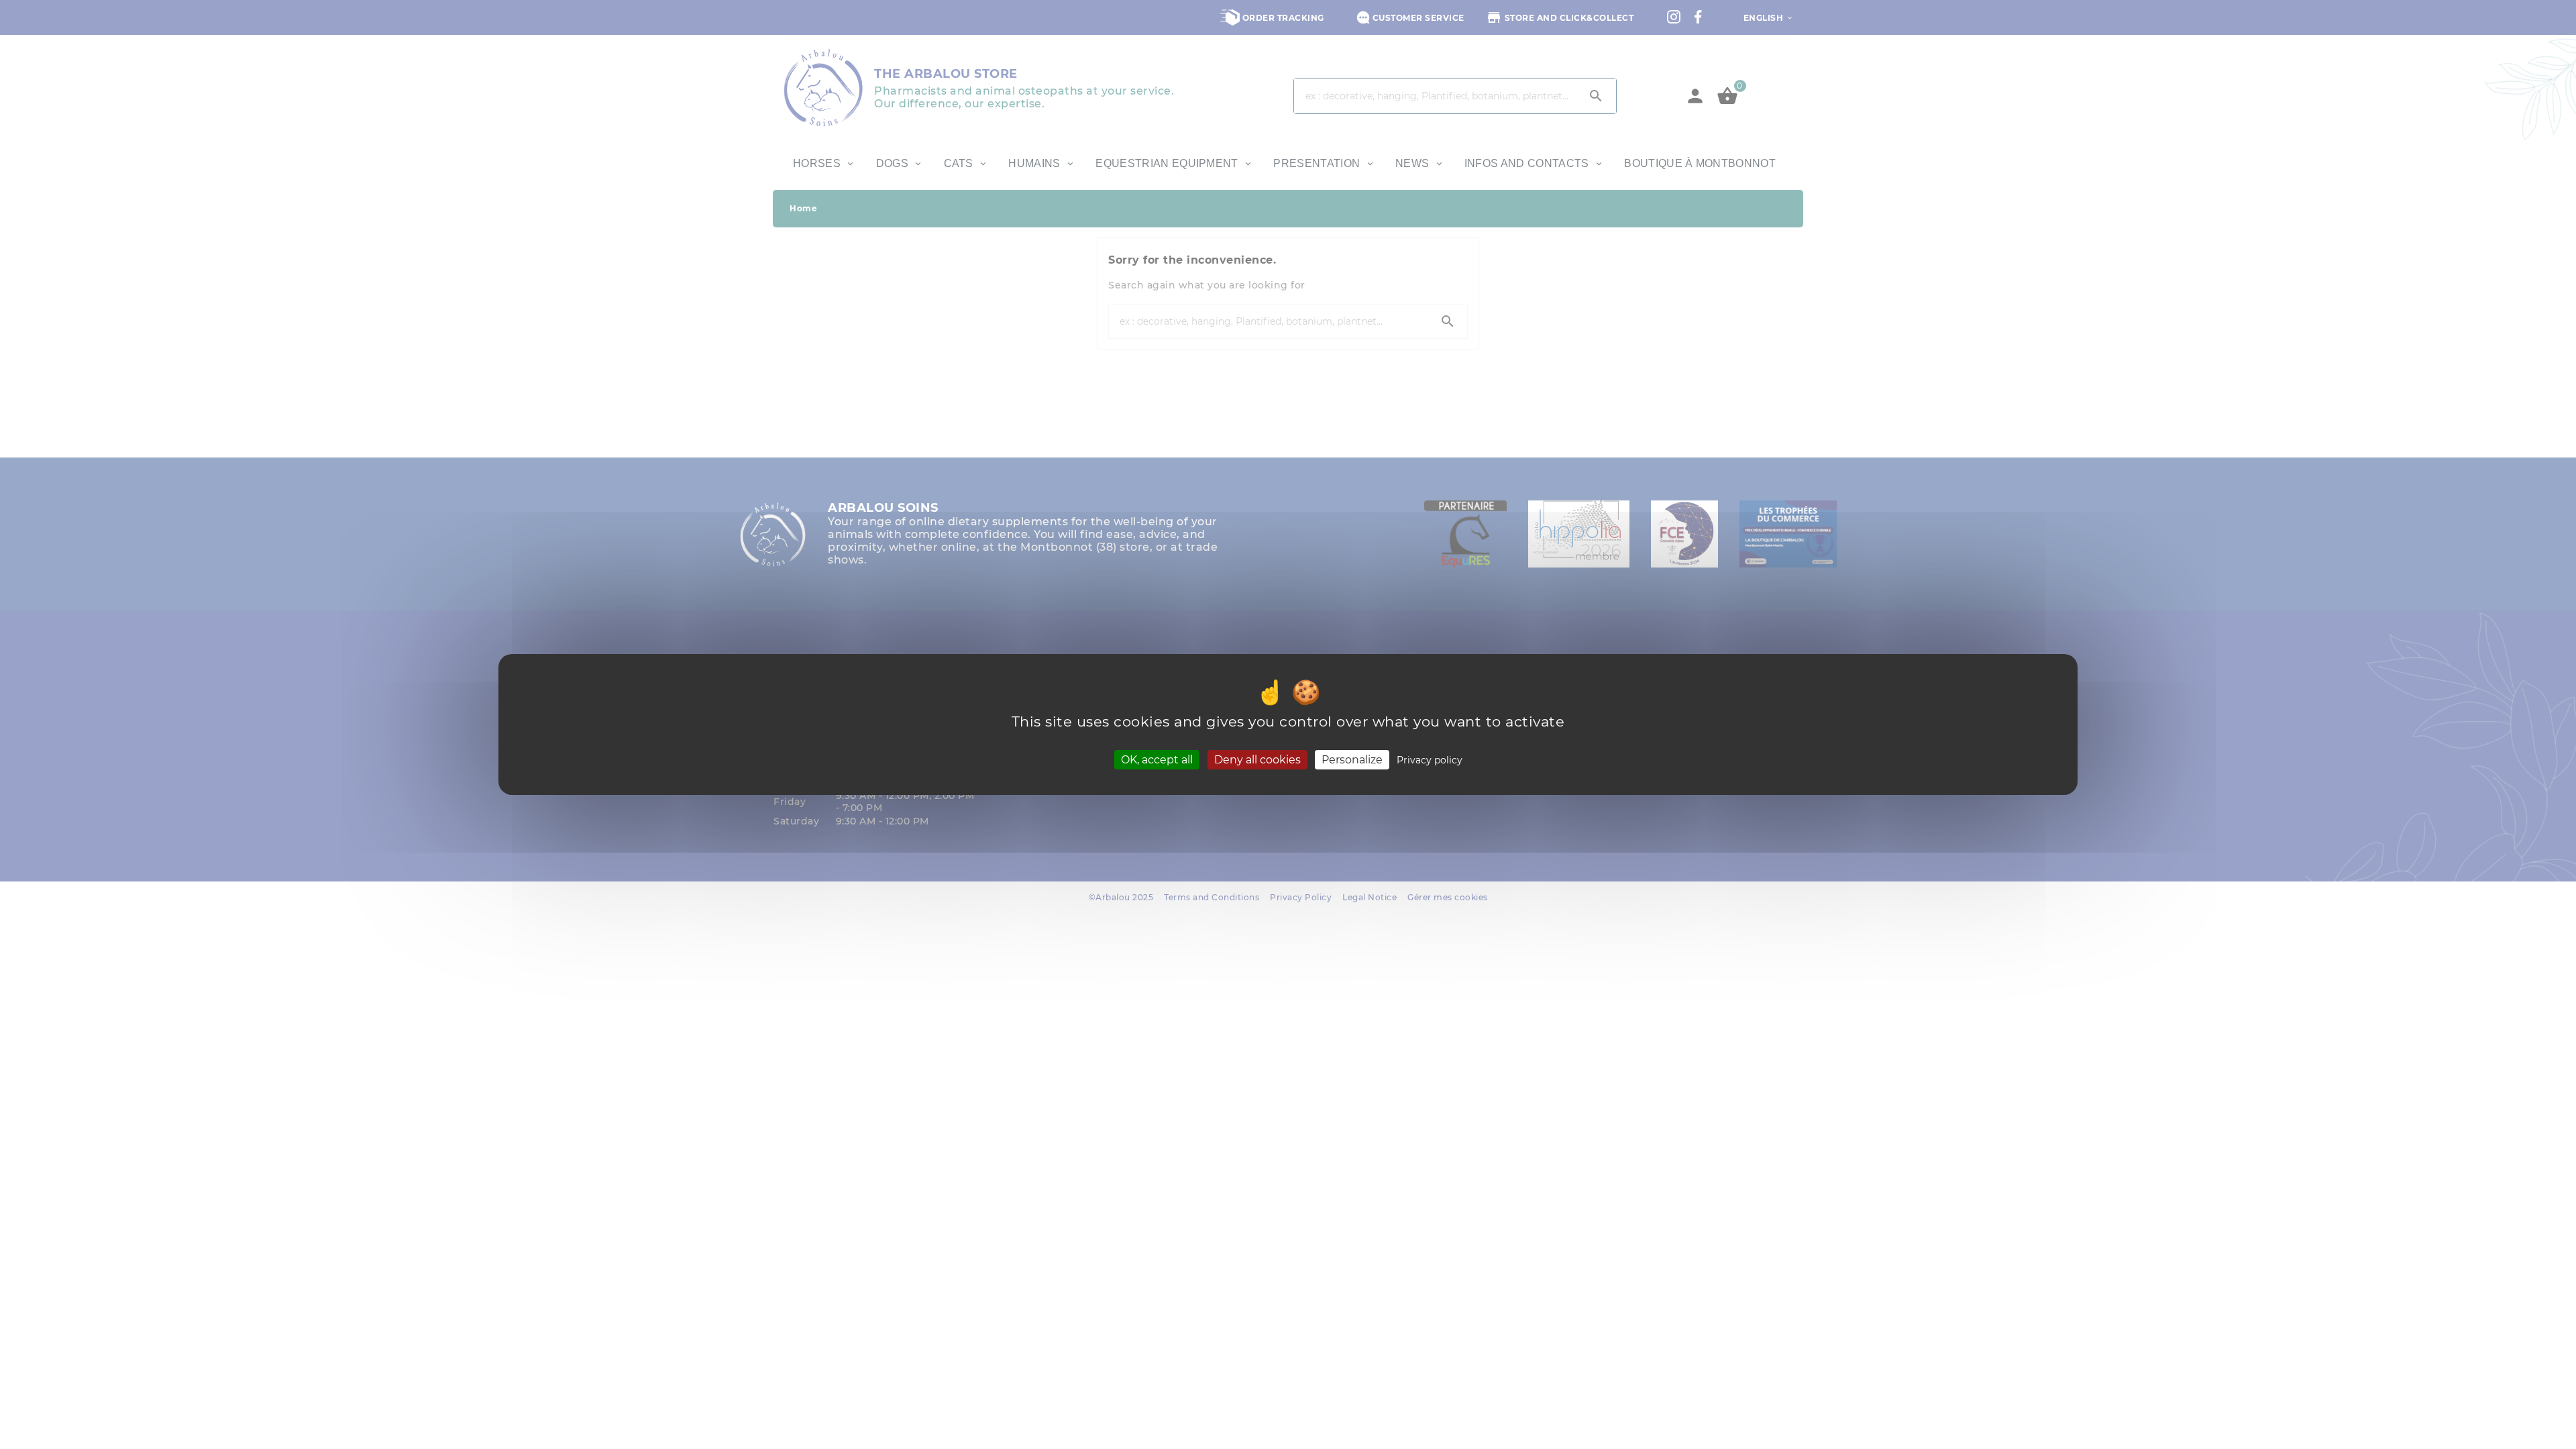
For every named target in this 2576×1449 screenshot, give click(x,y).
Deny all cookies (1257, 760)
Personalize (1352, 760)
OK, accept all (1157, 760)
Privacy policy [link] (1430, 760)
